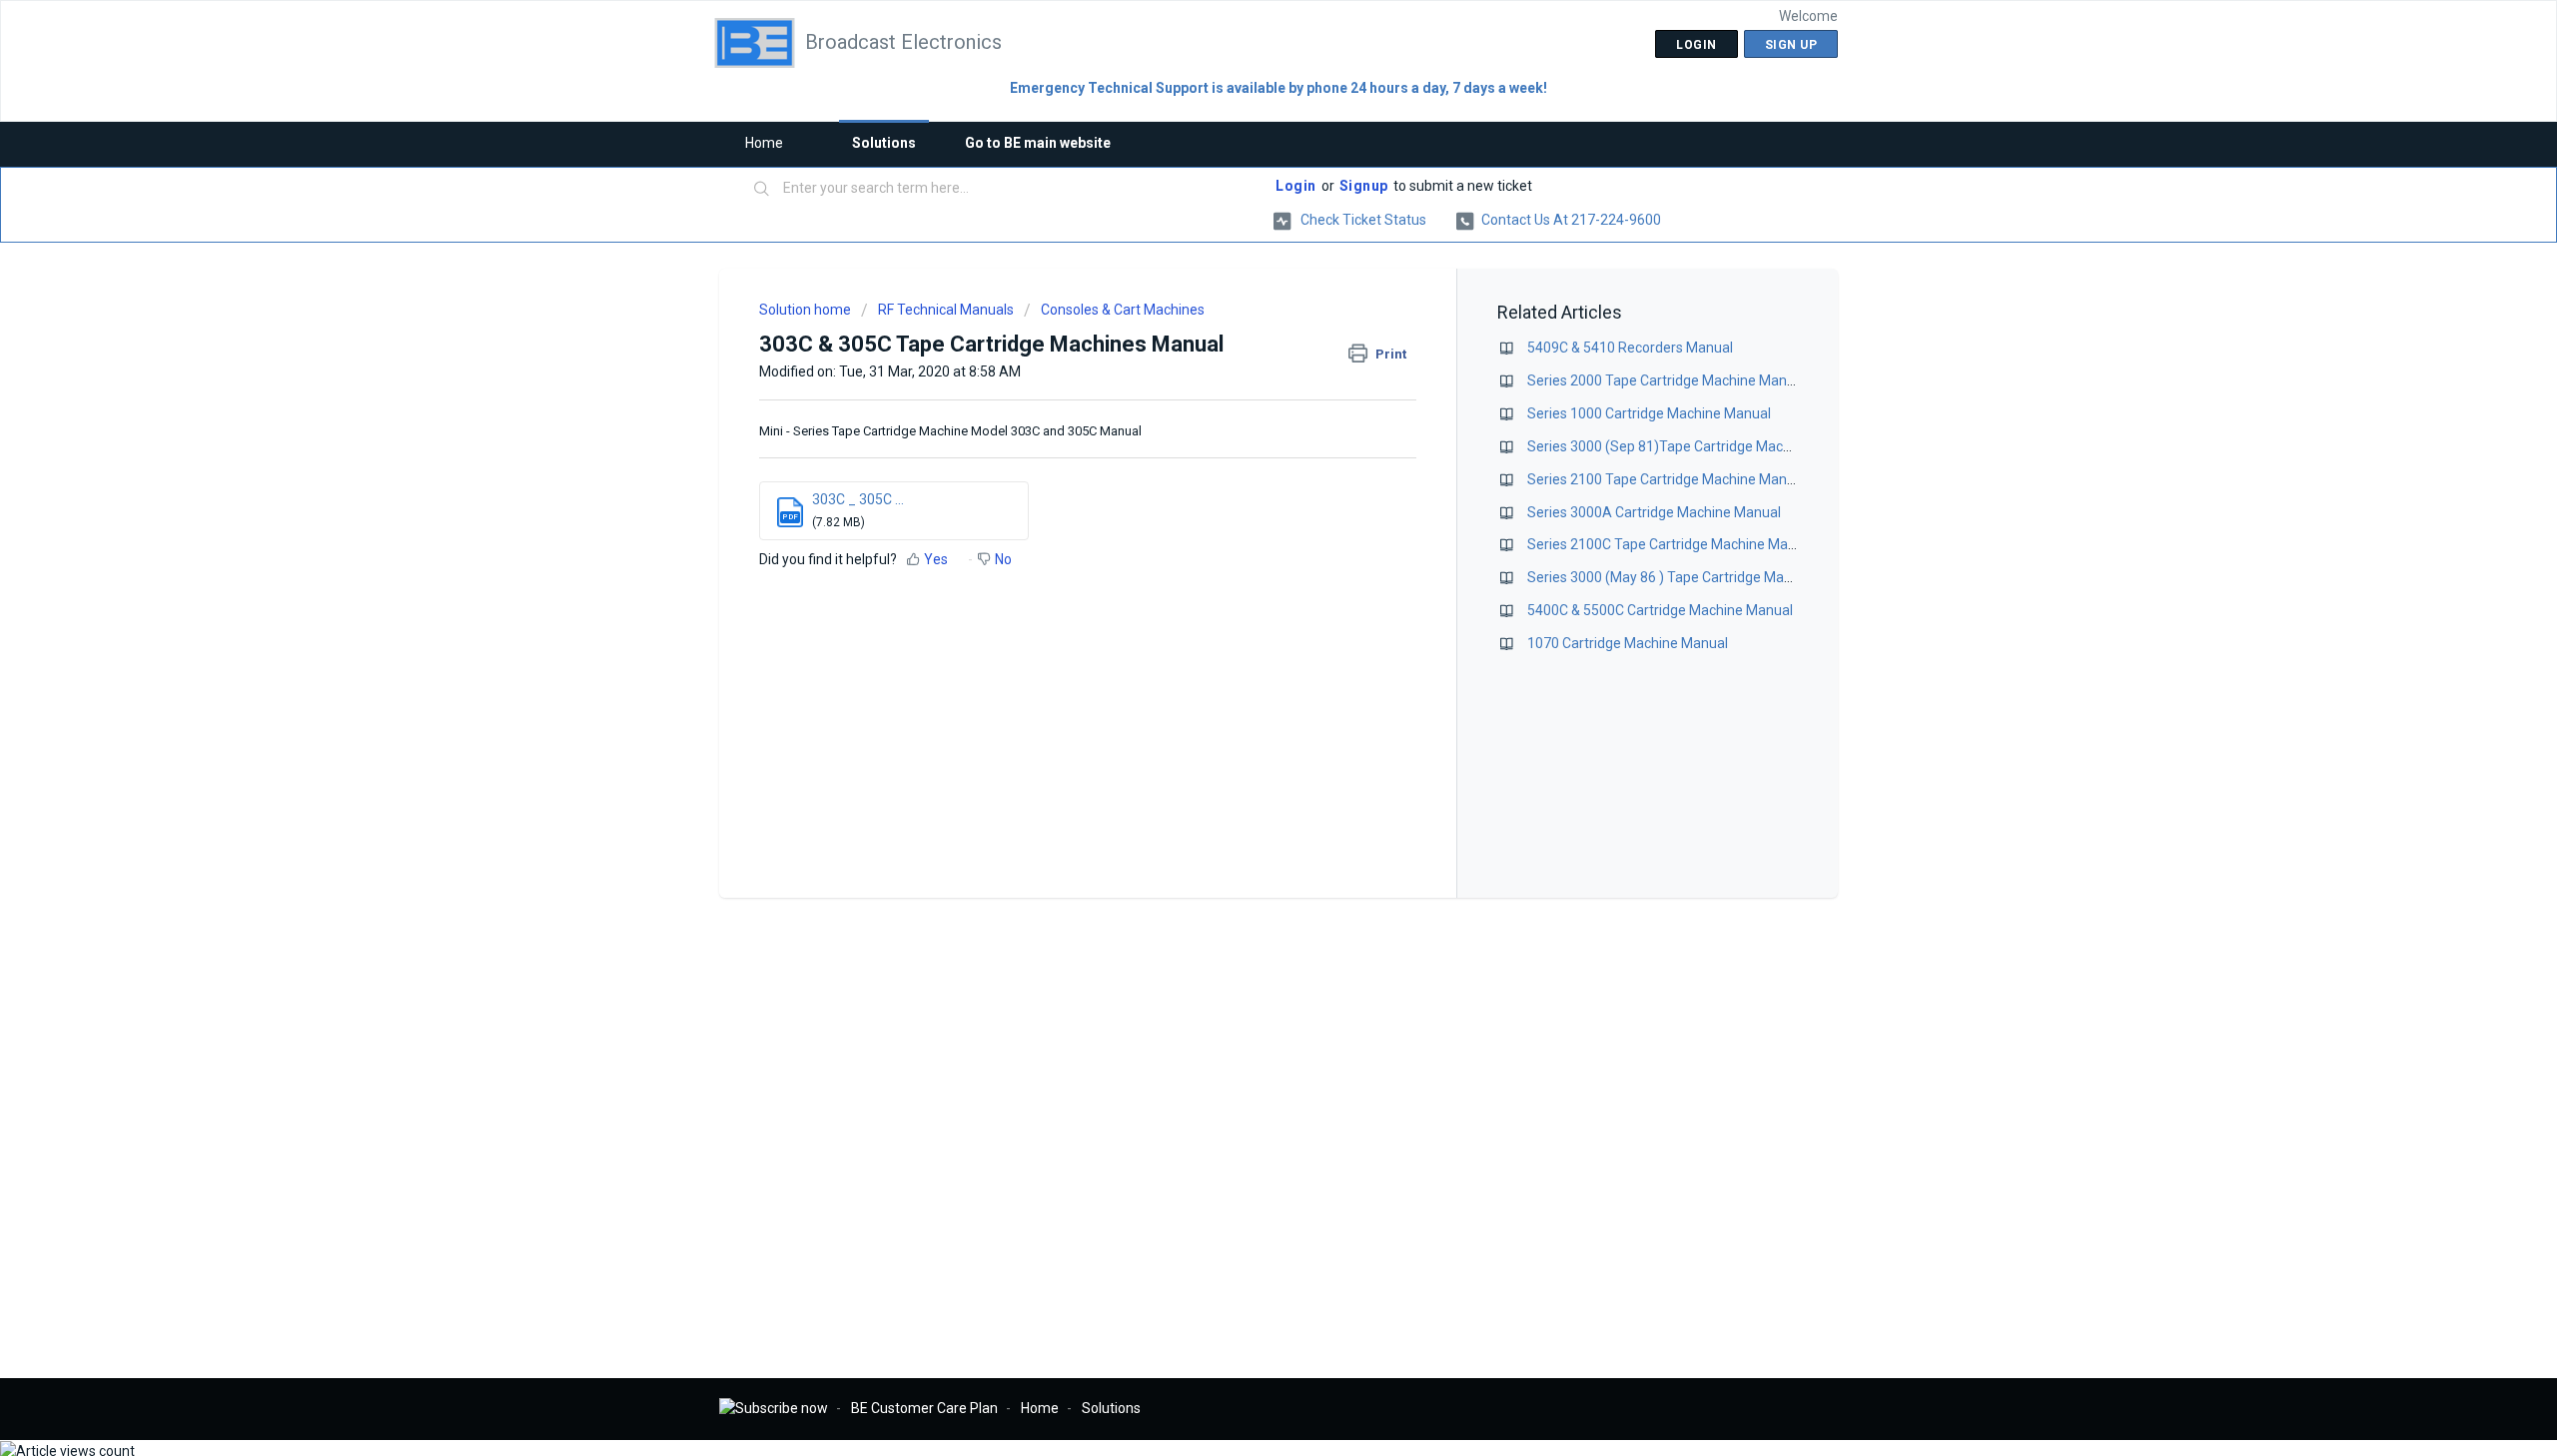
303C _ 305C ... (858, 499)
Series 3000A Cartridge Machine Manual (1654, 512)
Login (1296, 186)
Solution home (807, 310)
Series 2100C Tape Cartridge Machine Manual (1671, 544)
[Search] (762, 190)
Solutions (884, 143)
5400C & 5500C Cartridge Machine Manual (1660, 610)
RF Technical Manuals (946, 310)
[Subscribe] (774, 1408)
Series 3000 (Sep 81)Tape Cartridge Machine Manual (1694, 446)
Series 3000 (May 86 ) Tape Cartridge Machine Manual (1698, 577)
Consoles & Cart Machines (1123, 310)
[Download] (1242, 472)
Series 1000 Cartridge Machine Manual (1649, 413)
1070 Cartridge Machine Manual (1628, 643)
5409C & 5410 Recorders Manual (1630, 348)
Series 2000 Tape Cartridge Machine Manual (1667, 380)
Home (764, 143)
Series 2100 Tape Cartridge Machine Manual (1667, 479)
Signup (1364, 186)
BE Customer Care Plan (924, 1408)
